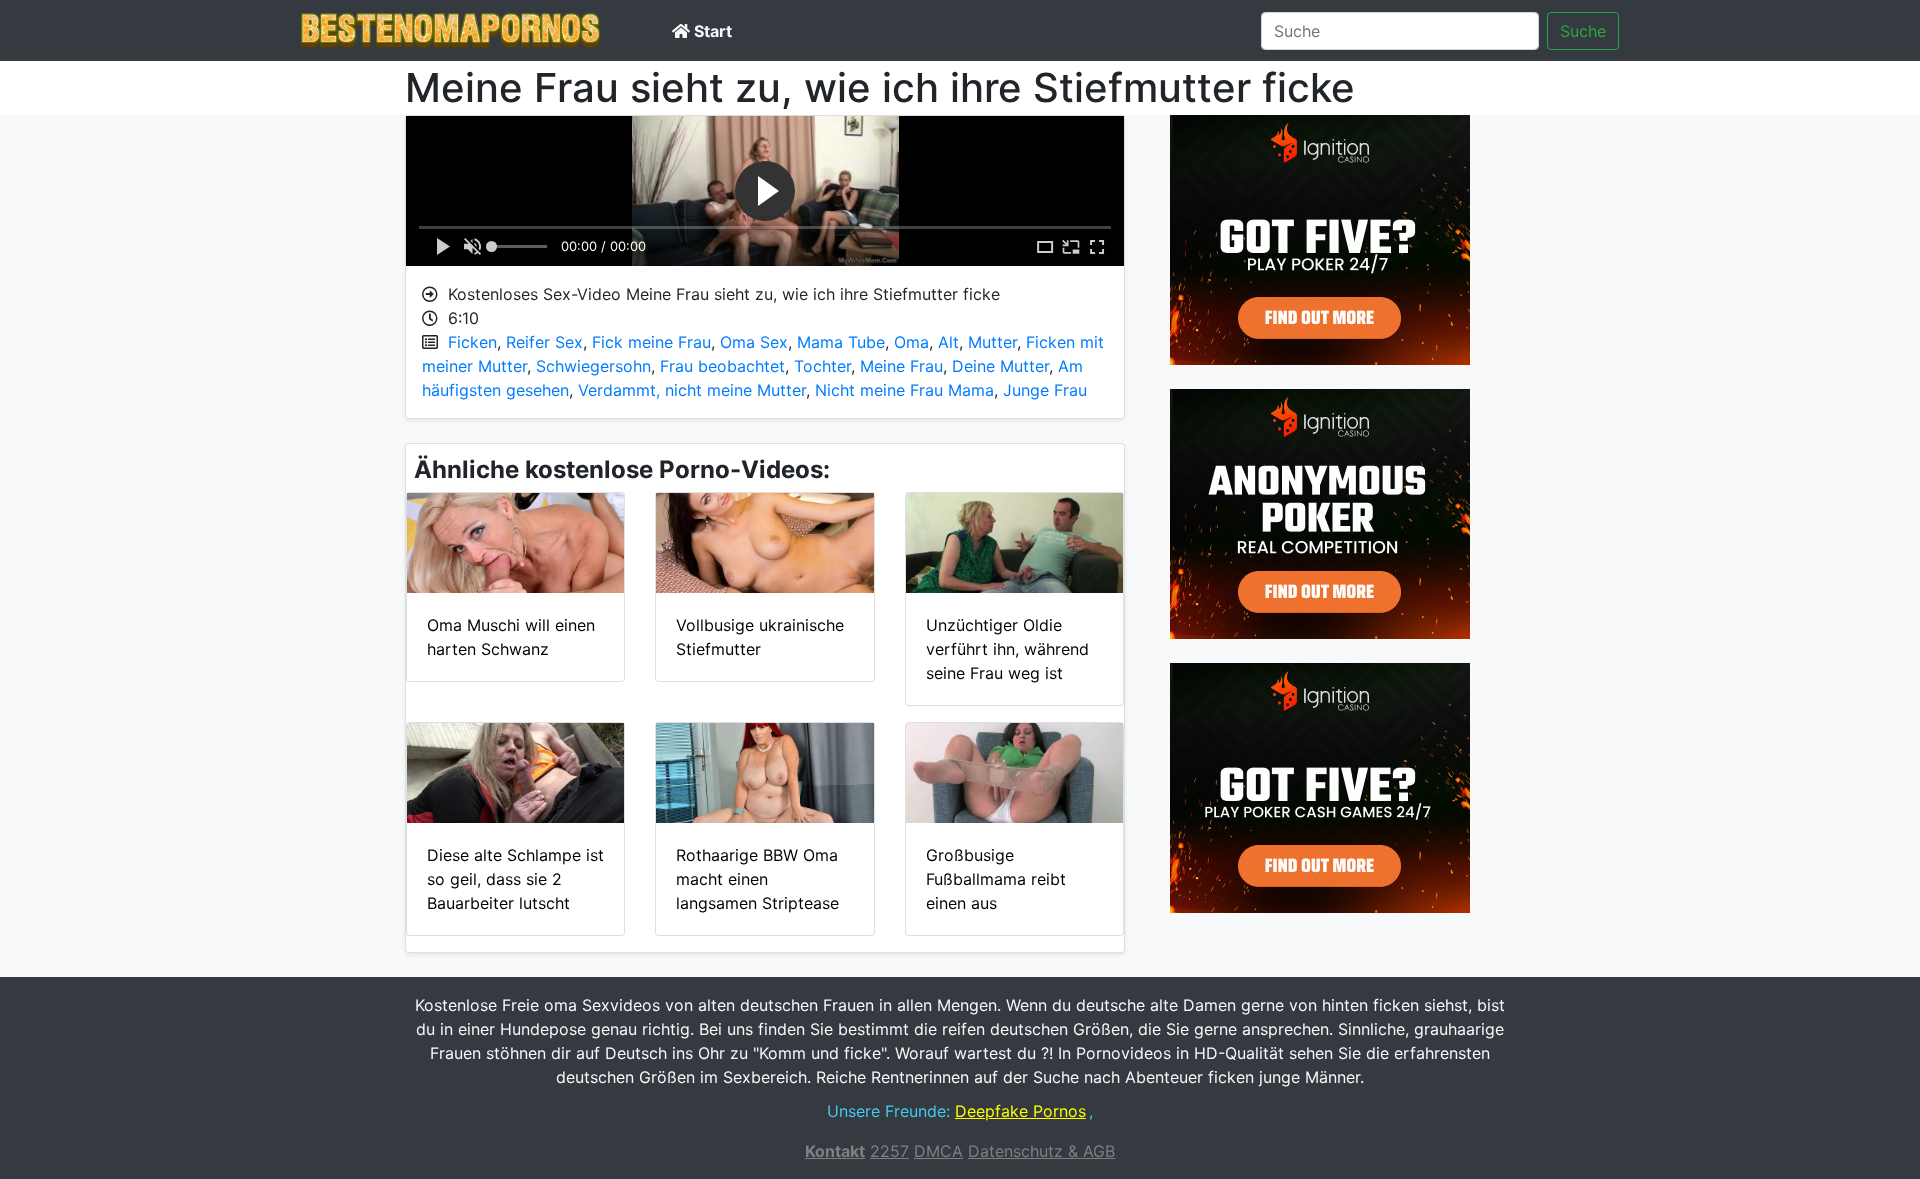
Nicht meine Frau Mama (904, 390)
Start (711, 31)
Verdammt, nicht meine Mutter (692, 390)
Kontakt (835, 1151)
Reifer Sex (544, 342)
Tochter (822, 366)
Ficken (472, 342)
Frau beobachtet (722, 366)
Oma (911, 342)
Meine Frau (901, 366)
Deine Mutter (1000, 366)
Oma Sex (754, 342)
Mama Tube (841, 342)
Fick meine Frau (651, 342)
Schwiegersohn (593, 366)
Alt (948, 342)
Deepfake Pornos (1020, 1111)
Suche (1583, 31)
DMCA (938, 1151)
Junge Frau (1045, 390)
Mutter (992, 342)
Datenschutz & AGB (1041, 1151)
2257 (889, 1151)
